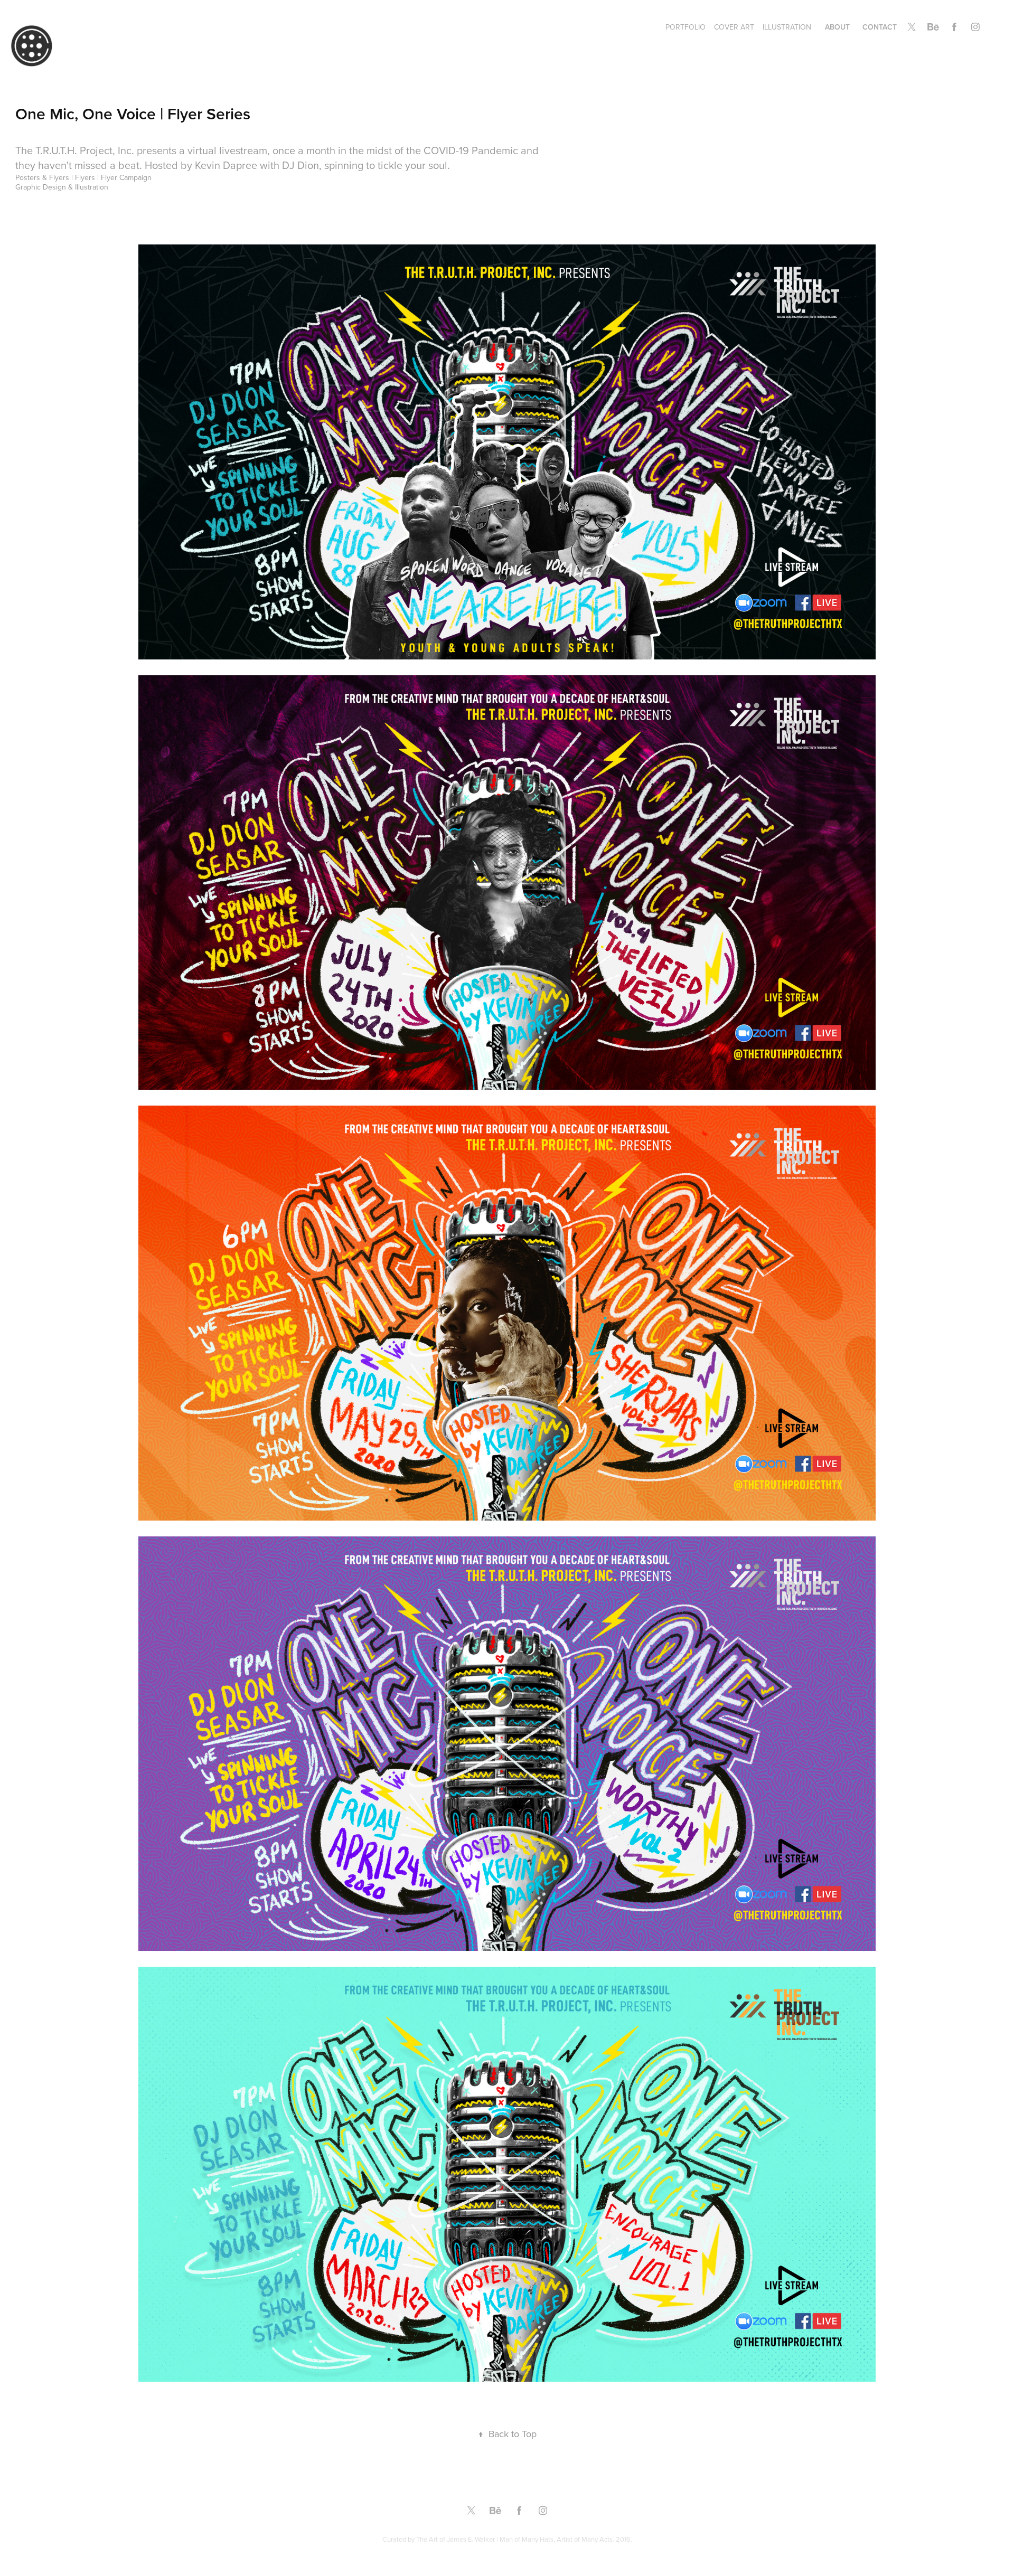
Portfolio (686, 27)
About (837, 27)
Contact (880, 27)
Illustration (787, 27)
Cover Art (734, 27)
